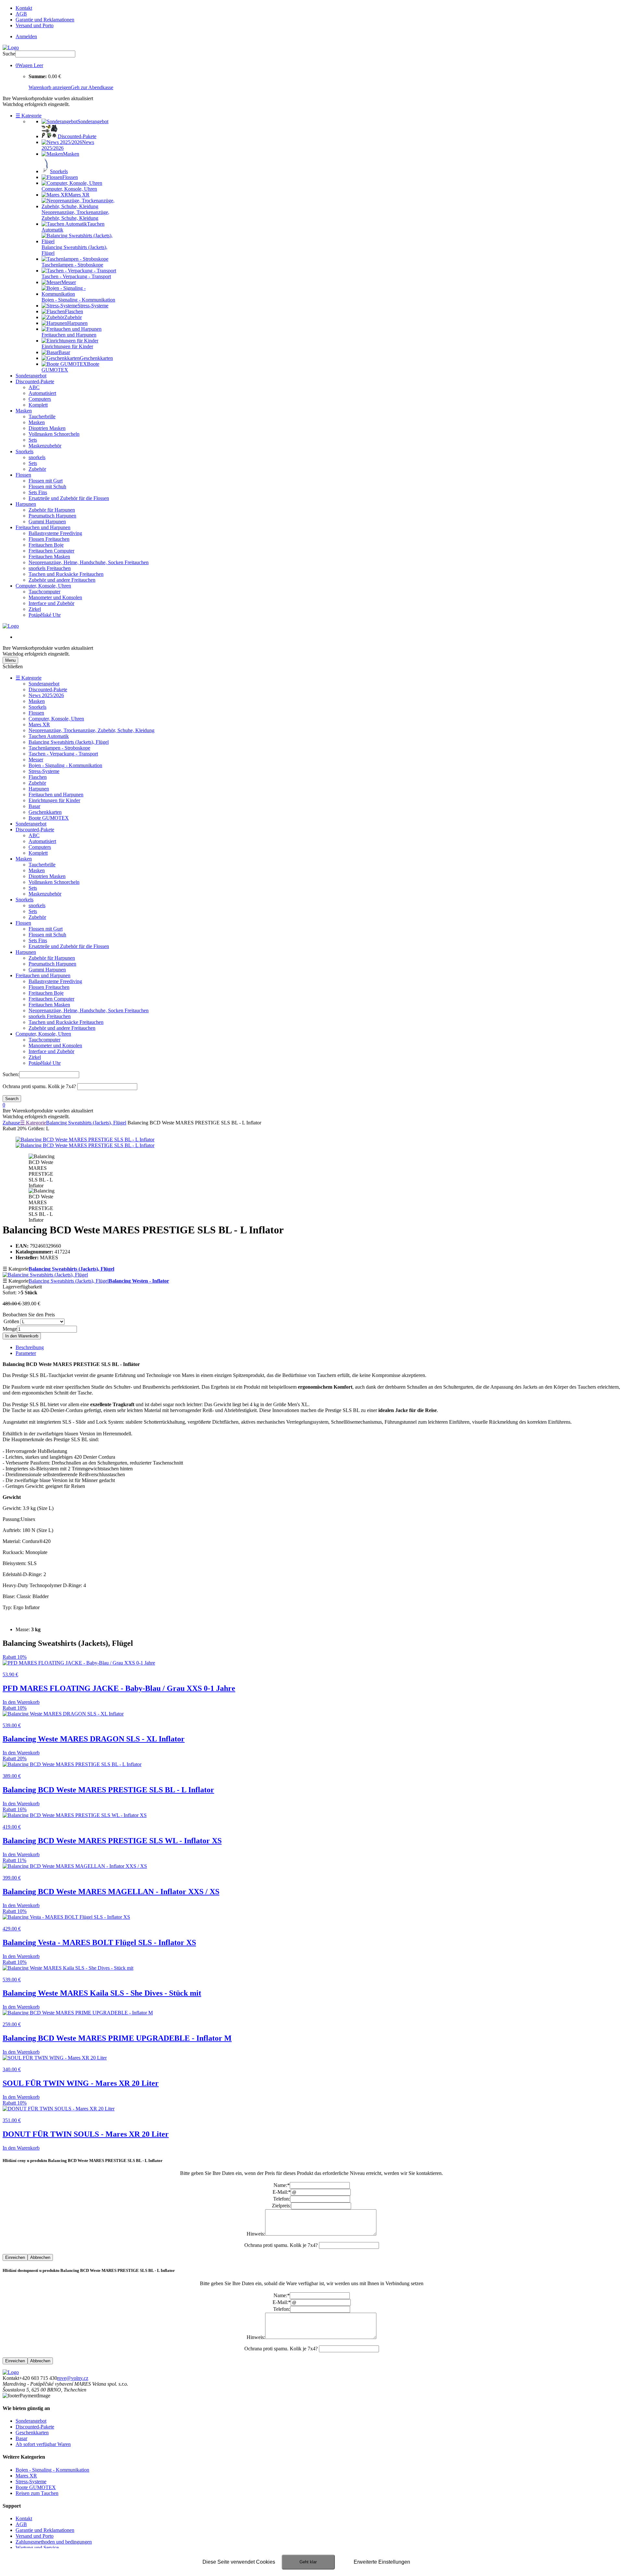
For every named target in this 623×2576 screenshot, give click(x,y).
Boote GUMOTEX (49, 818)
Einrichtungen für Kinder (54, 800)
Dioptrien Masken (47, 428)
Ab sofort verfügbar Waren (43, 2444)
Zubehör (37, 469)
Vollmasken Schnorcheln (54, 434)
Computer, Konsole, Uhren (43, 586)
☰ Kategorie (29, 116)
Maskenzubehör (45, 446)
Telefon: (282, 2199)
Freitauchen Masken (49, 557)
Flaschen (38, 777)
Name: (282, 2185)
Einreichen (15, 2257)
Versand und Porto (35, 25)
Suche (9, 54)
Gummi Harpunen (47, 522)
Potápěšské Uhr (45, 615)
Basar (34, 806)
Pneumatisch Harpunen (52, 516)
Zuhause (11, 1123)
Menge (10, 1329)
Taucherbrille (42, 416)
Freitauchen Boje (46, 545)
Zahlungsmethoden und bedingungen (54, 2542)
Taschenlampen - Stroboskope (59, 748)
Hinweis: (256, 2234)
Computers (40, 399)
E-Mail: (282, 2192)
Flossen (23, 475)
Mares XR (39, 724)
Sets (33, 440)
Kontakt (24, 8)
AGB (21, 14)
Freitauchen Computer (51, 551)
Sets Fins (38, 492)
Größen (11, 1321)
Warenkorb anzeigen (50, 87)
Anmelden (26, 36)
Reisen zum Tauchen (37, 2493)
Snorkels (24, 451)
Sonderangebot (31, 376)
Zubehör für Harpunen (52, 510)
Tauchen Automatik (49, 736)
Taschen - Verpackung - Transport (63, 754)
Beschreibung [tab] (30, 1347)
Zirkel (35, 609)
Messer (36, 760)
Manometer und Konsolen (55, 597)
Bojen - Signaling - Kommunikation (65, 765)
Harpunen (26, 504)
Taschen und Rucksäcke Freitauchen (66, 574)
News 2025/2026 (46, 695)
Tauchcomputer (44, 592)
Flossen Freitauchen (49, 539)
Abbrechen (40, 2257)
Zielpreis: (281, 2206)
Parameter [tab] (26, 1353)
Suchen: (11, 1074)
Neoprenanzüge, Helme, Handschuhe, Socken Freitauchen (89, 562)
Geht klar (308, 2562)
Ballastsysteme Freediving (55, 533)
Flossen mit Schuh (47, 487)
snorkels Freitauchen (50, 568)
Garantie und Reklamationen (45, 20)
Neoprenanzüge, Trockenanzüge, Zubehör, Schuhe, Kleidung (92, 730)
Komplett (38, 405)
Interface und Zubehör (51, 603)
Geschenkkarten (45, 812)
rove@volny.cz (73, 2378)
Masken (24, 411)
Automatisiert (42, 393)
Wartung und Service (37, 2548)
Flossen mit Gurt (46, 481)
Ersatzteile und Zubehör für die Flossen (69, 498)
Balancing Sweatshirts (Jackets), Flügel (69, 742)
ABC (34, 387)
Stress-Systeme (44, 771)
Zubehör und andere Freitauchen (62, 580)
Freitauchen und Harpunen (43, 527)
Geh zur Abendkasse (92, 87)
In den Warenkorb (22, 1336)
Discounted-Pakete (35, 381)
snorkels (37, 457)
